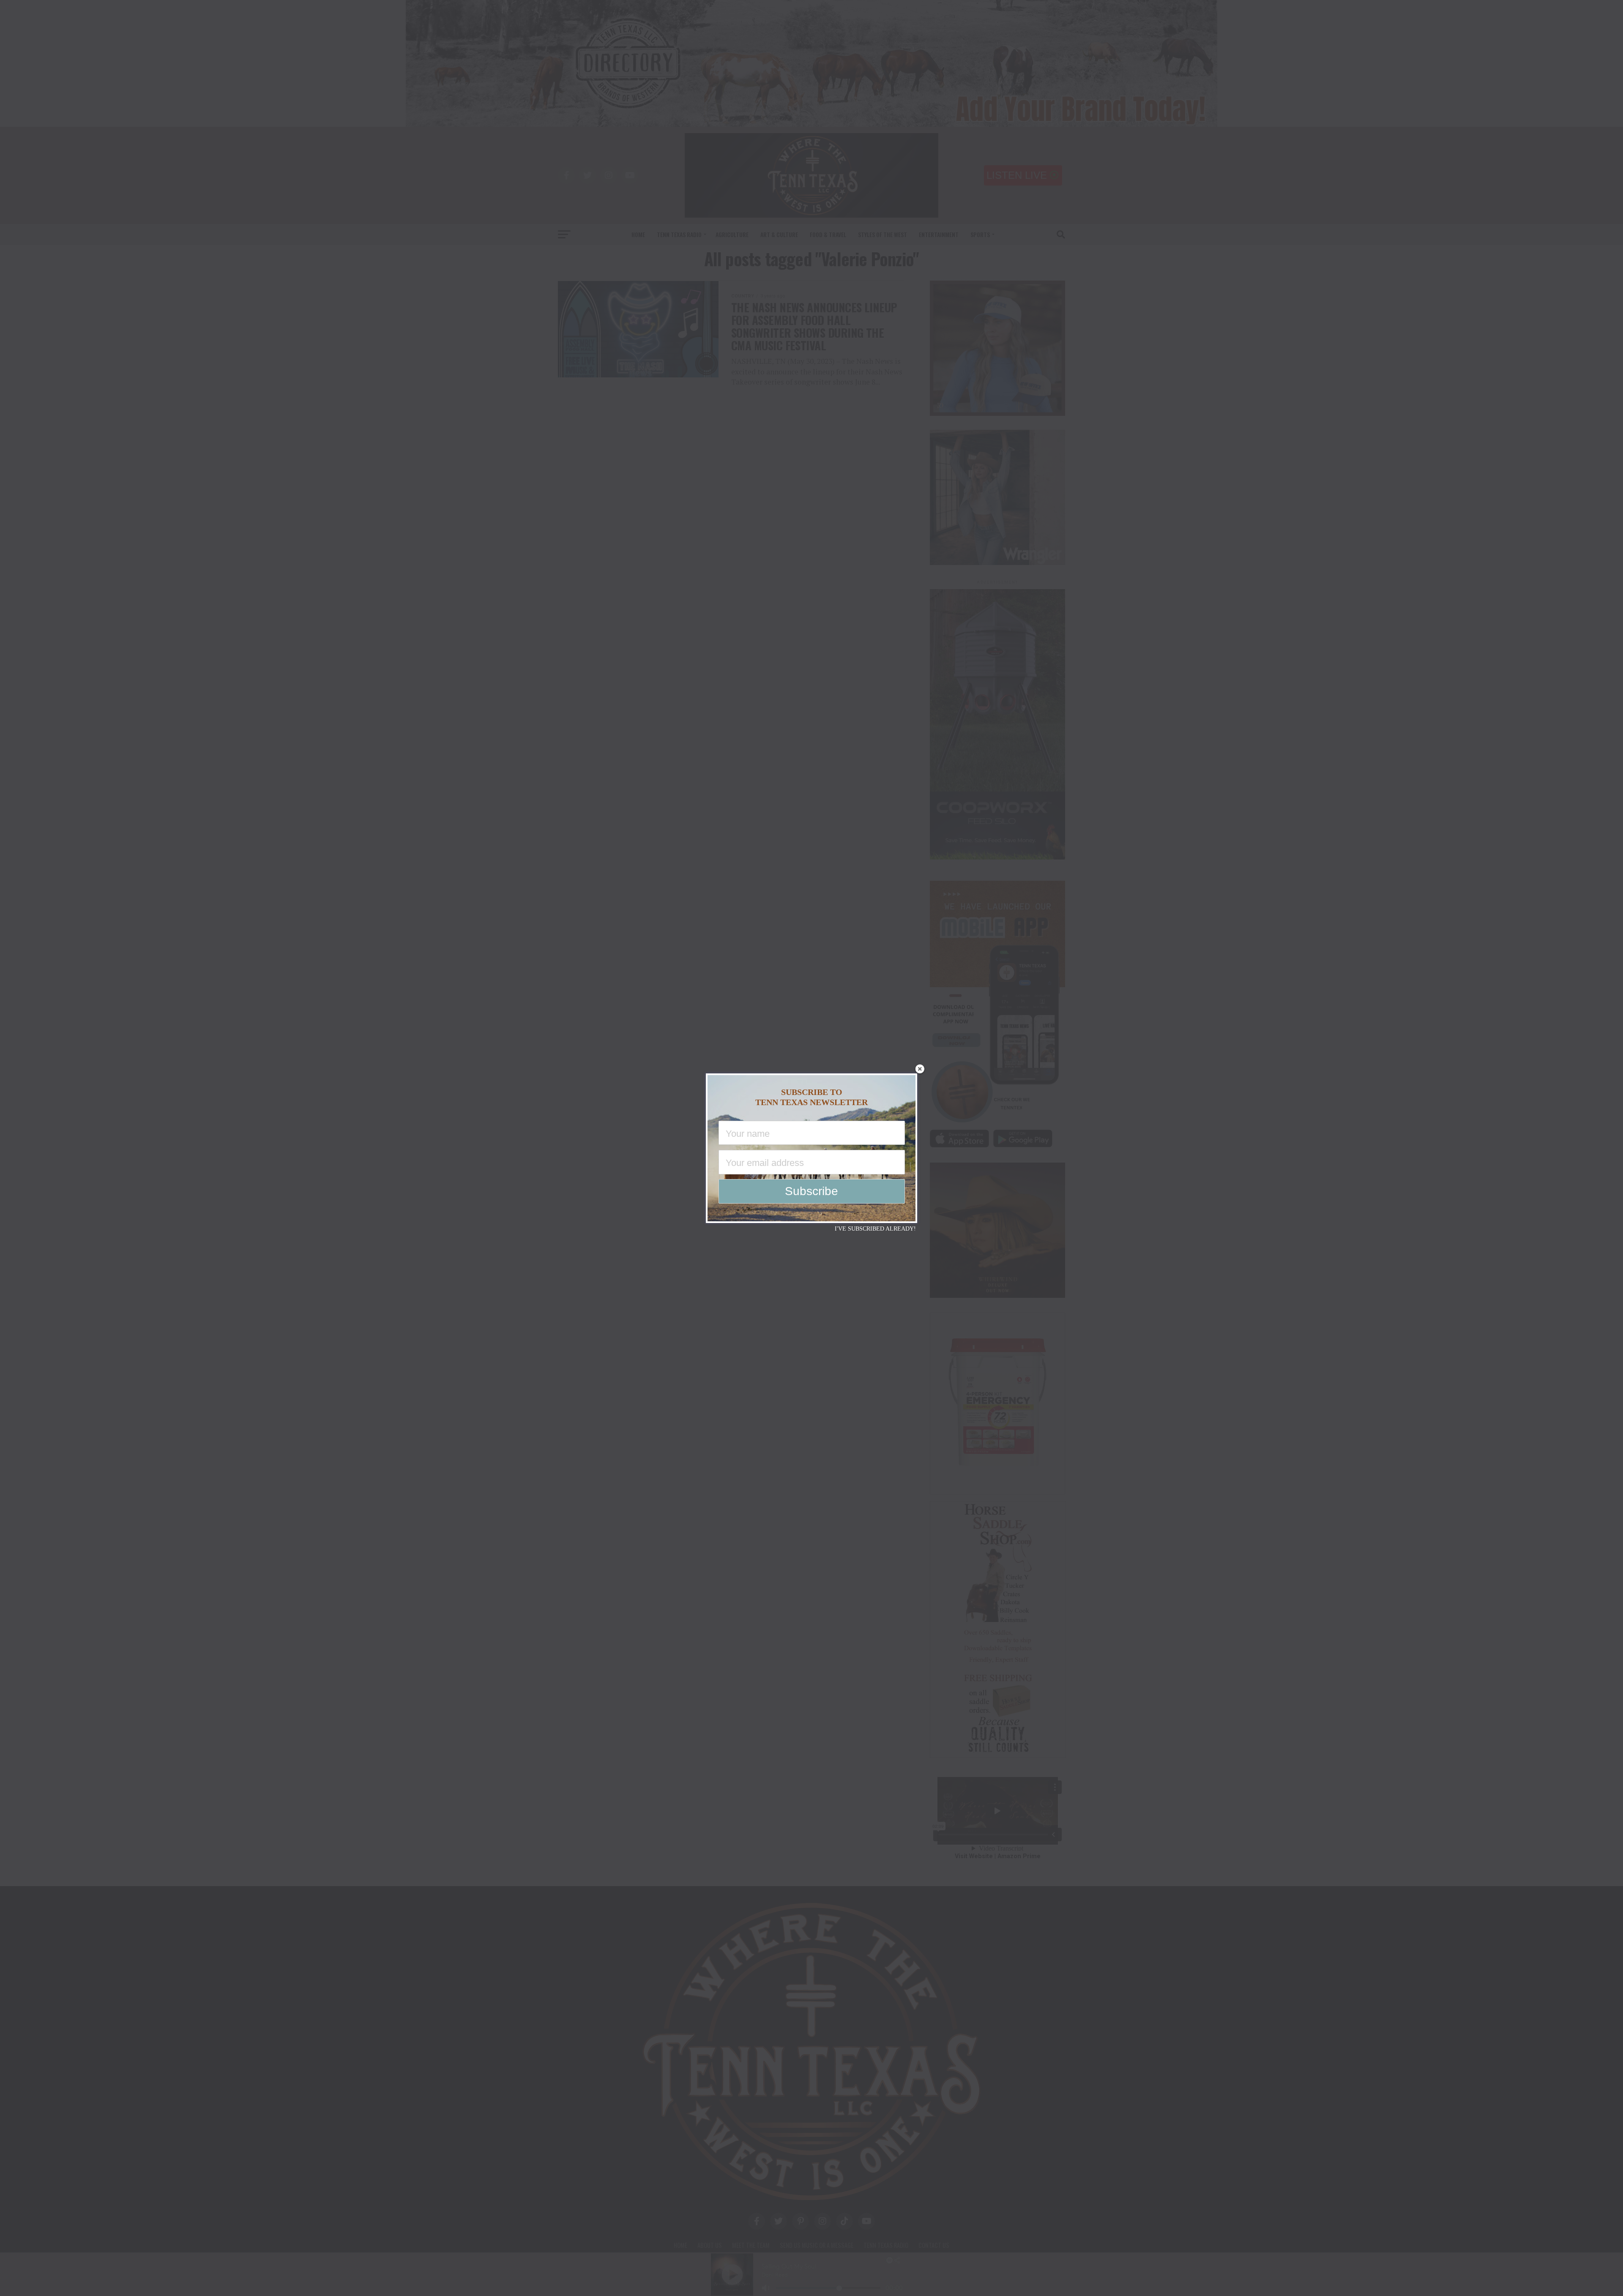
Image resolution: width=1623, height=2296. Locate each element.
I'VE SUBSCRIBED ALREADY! (875, 1229)
